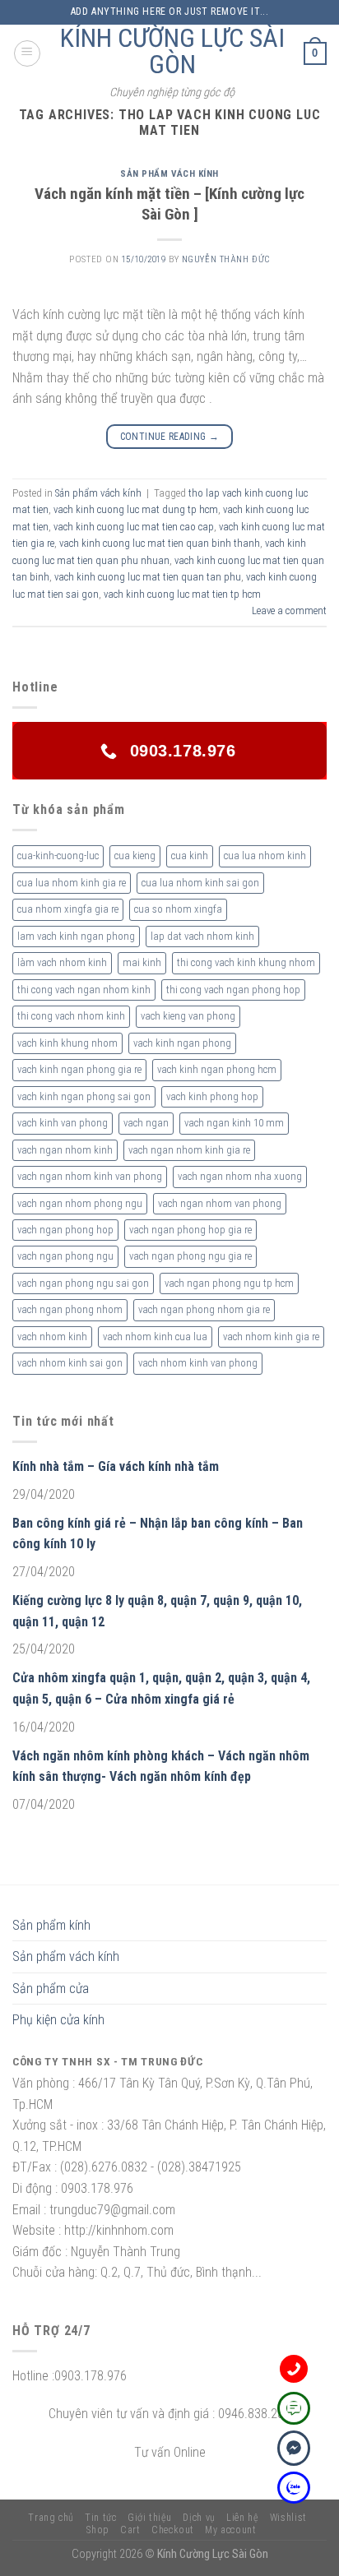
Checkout (173, 2530)
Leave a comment (289, 610)
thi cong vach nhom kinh (71, 1016)
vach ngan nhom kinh (65, 1150)
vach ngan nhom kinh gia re (189, 1150)
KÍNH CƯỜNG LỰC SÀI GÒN (172, 51)
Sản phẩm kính (51, 1925)
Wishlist (288, 2518)
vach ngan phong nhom (70, 1309)
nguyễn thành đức (226, 259)
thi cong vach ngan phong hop (233, 990)
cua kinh (190, 856)
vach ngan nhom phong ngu (80, 1203)
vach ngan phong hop (65, 1230)
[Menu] (27, 53)
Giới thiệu (150, 2518)
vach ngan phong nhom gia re (204, 1309)
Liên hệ (242, 2518)
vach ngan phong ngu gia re (190, 1256)
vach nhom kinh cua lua (155, 1337)
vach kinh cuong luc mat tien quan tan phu (148, 577)
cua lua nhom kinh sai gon (200, 883)
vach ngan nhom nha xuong (240, 1176)
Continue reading (170, 437)
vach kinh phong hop (212, 1096)
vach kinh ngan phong (182, 1043)
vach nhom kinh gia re (271, 1337)
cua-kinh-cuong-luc (58, 856)
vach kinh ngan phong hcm (217, 1069)
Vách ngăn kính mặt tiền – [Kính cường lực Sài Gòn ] (169, 204)
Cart (130, 2530)
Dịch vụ (199, 2518)
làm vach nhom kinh (62, 962)
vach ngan (146, 1123)
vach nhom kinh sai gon (70, 1363)
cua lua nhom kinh (265, 856)
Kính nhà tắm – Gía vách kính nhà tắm (116, 1466)
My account (230, 2530)
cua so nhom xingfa (178, 909)
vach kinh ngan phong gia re (79, 1069)
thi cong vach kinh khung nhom (246, 962)
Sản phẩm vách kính (169, 174)
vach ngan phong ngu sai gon (83, 1283)
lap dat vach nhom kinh (202, 936)
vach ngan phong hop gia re (190, 1230)
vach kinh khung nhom (67, 1043)
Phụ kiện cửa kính (58, 2020)
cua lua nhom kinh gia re (72, 883)
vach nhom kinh (52, 1337)
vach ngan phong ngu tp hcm (229, 1283)
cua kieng (135, 856)
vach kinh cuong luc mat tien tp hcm (182, 594)
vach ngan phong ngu (65, 1256)
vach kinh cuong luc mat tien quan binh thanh (160, 543)
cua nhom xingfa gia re (68, 909)
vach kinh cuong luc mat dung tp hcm (136, 509)
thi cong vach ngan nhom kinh (84, 990)
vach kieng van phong (188, 1016)
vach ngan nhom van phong (220, 1203)
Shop (98, 2530)
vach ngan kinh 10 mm (234, 1123)
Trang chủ (51, 2518)
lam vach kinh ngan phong (76, 936)
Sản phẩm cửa (51, 1989)
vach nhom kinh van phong (198, 1363)
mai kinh (142, 962)
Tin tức (100, 2518)
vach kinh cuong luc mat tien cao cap (134, 527)
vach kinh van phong (63, 1123)
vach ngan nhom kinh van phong (90, 1176)
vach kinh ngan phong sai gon (84, 1096)
